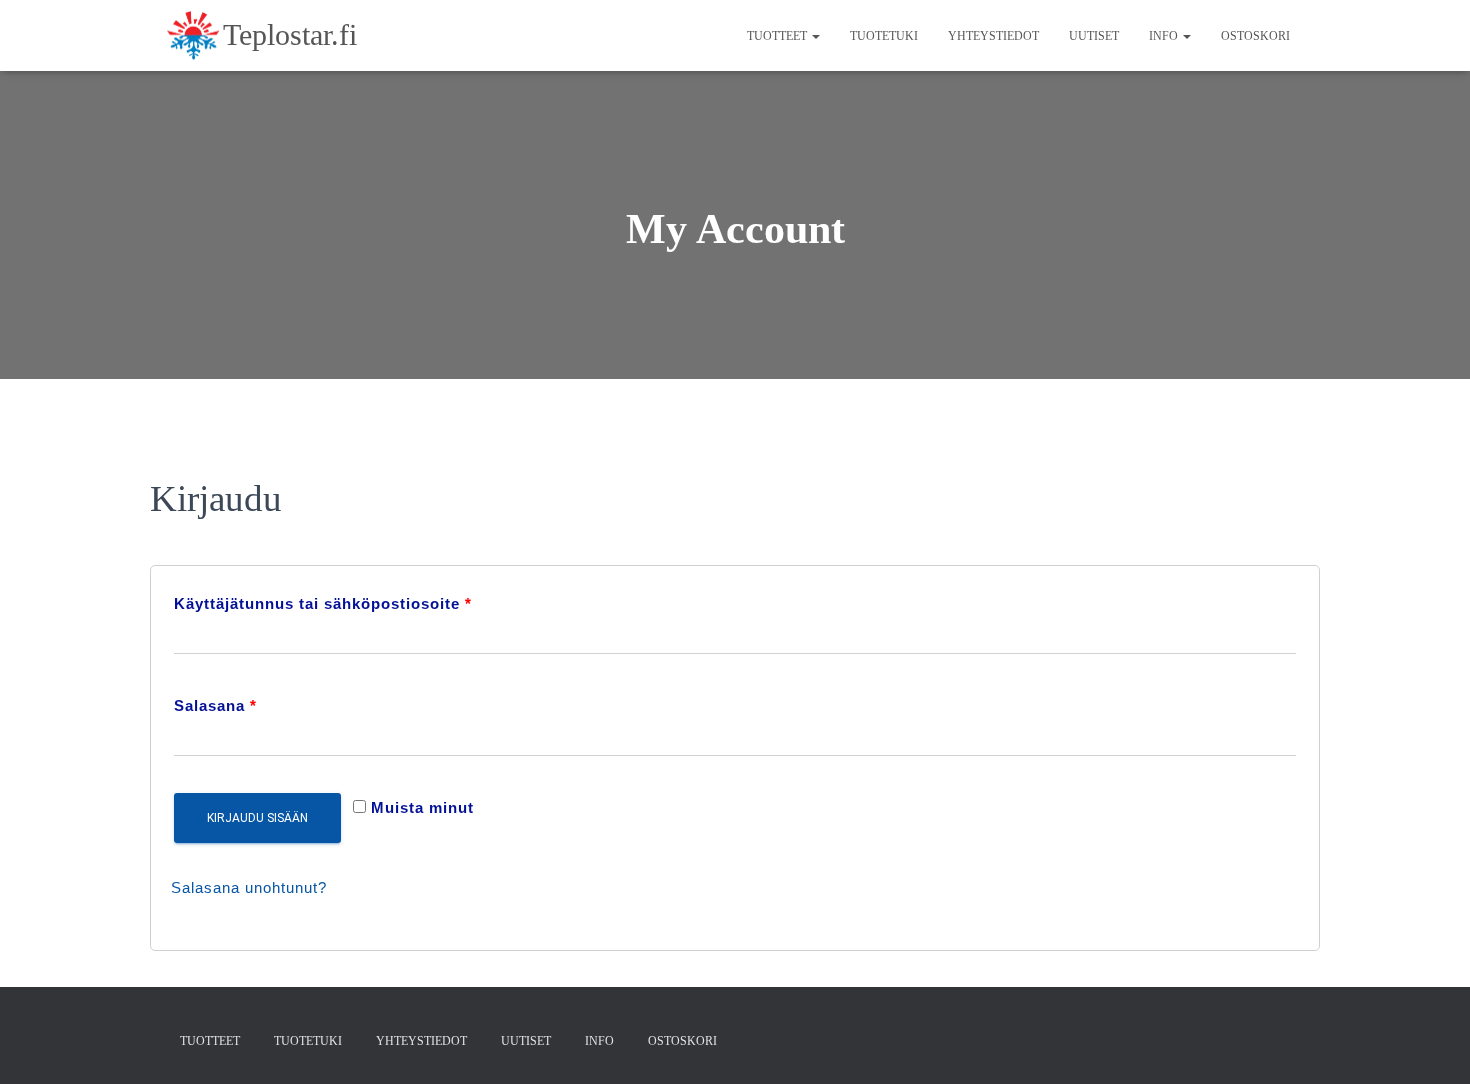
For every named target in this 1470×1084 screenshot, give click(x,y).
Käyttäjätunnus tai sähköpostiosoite (323, 603)
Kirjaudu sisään (257, 818)
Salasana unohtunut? (249, 887)
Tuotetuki (884, 36)
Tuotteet (778, 36)
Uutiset (1094, 36)
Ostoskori (1255, 36)
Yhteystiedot (993, 36)
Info (1165, 36)
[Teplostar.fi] (261, 36)
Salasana (215, 705)
